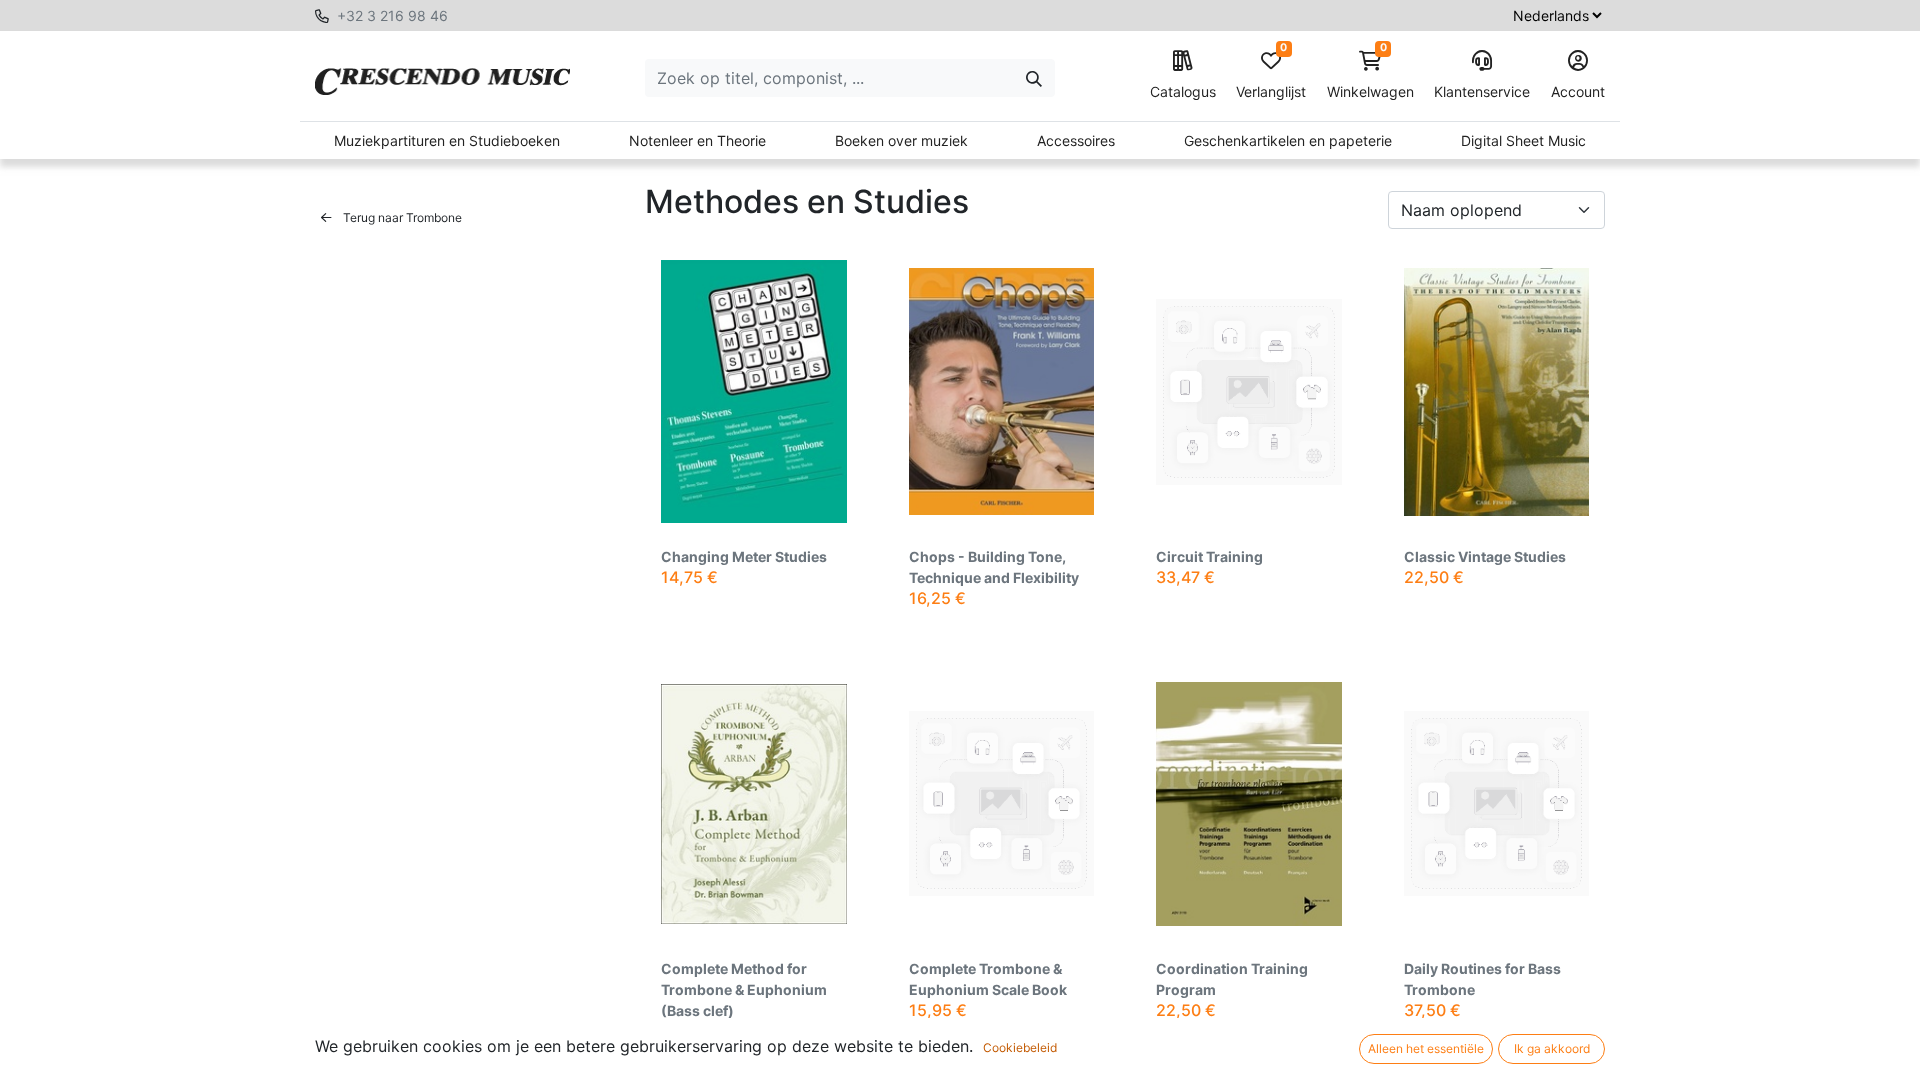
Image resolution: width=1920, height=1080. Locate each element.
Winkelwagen (1370, 75)
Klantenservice (1482, 91)
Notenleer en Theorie (697, 140)
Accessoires (1076, 140)
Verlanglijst (1271, 75)
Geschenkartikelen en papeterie (1288, 140)
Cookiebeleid (1020, 1047)
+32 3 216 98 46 (392, 15)
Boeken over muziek (901, 140)
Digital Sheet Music (1523, 140)
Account (1578, 91)
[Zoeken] (1034, 78)
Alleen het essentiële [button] (1426, 1048)
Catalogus (1183, 91)
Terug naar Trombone (401, 217)
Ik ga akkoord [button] (1552, 1048)
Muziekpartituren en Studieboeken (447, 140)
